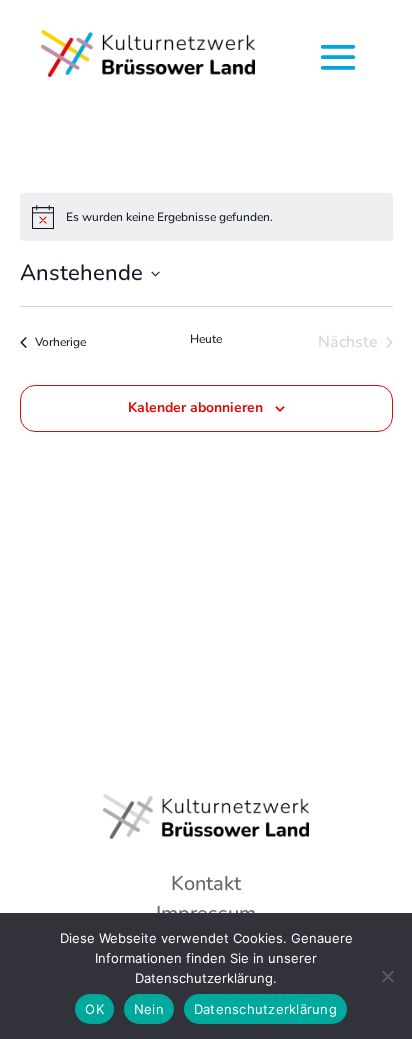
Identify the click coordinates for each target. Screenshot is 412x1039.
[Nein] (387, 976)
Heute (206, 339)
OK (94, 1009)
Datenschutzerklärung (265, 1009)
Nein (149, 1009)
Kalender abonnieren (195, 407)
